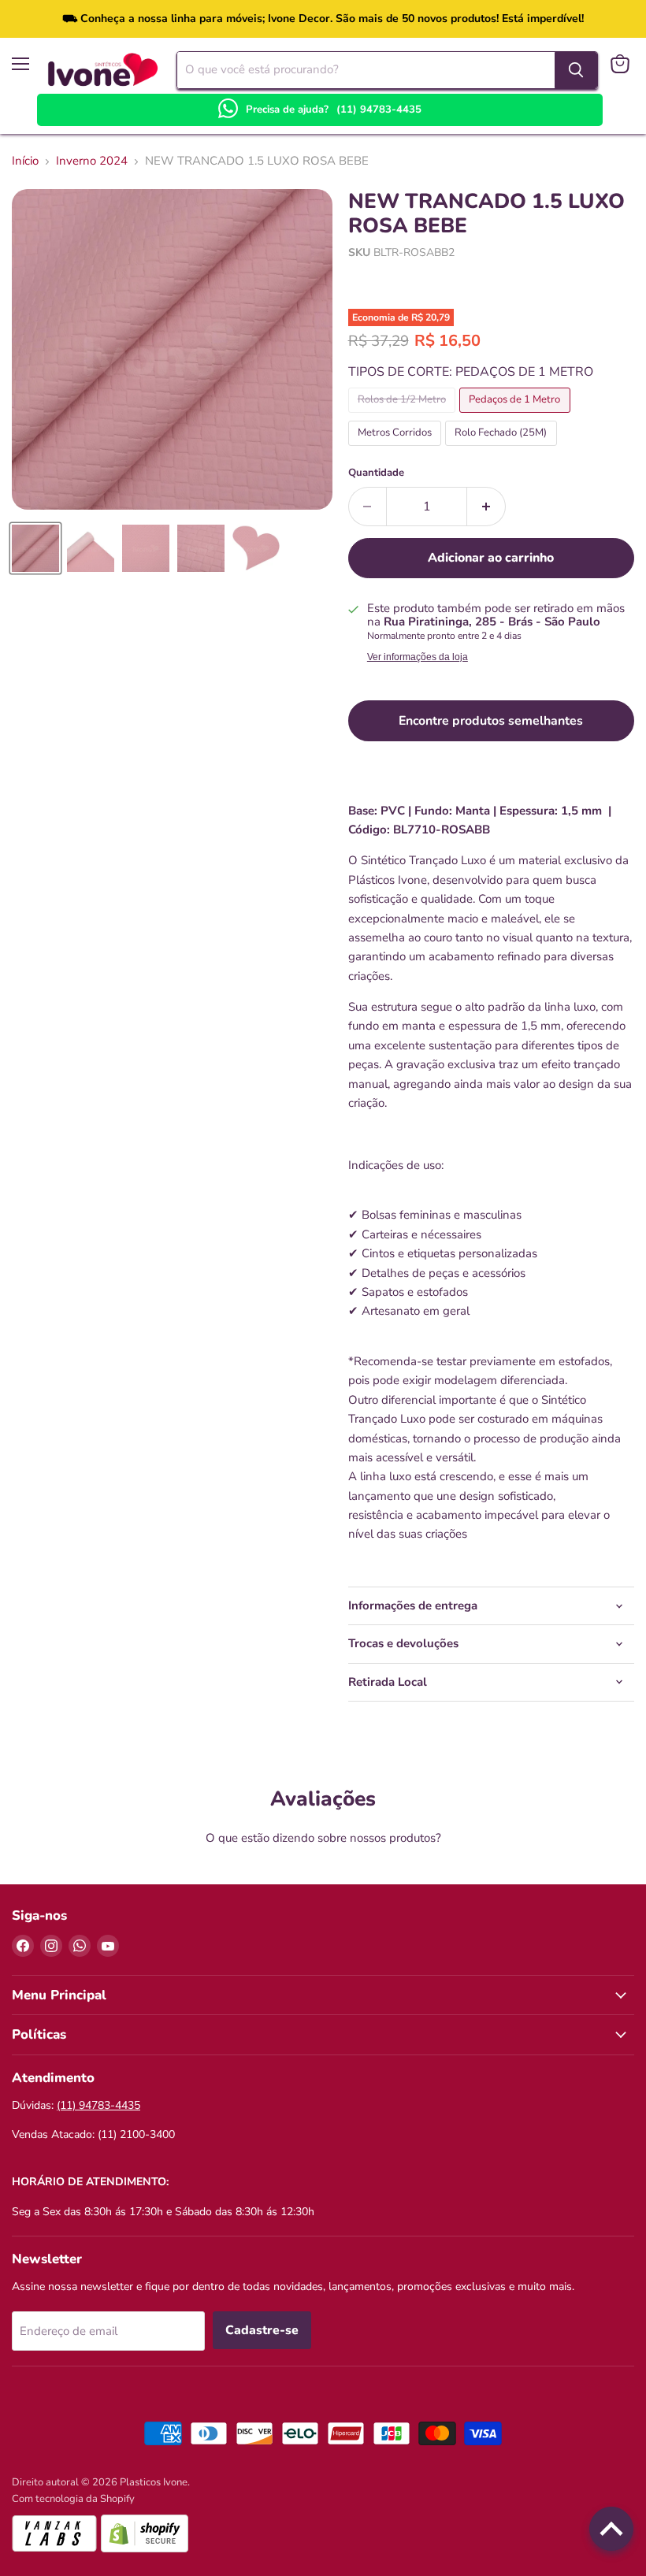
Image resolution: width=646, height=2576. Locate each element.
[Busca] (576, 70)
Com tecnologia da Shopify (73, 2499)
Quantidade (376, 473)
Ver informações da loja (418, 657)
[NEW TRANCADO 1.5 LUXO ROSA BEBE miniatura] (35, 548)
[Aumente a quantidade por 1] (486, 507)
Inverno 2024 (92, 161)
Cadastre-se (262, 2330)
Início (25, 161)
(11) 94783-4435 (379, 109)
